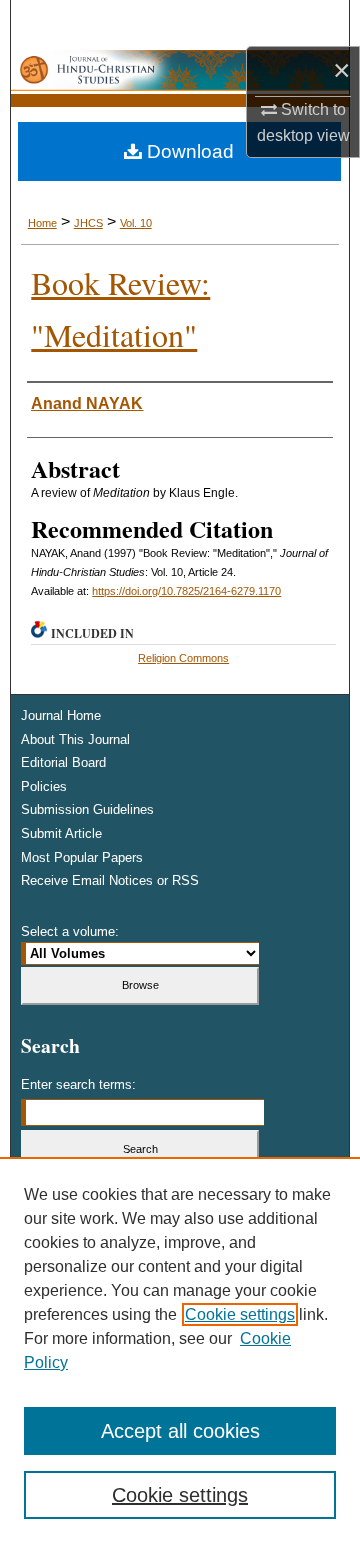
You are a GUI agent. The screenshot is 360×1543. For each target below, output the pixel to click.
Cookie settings (240, 1314)
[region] (180, 1350)
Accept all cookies (180, 1431)
